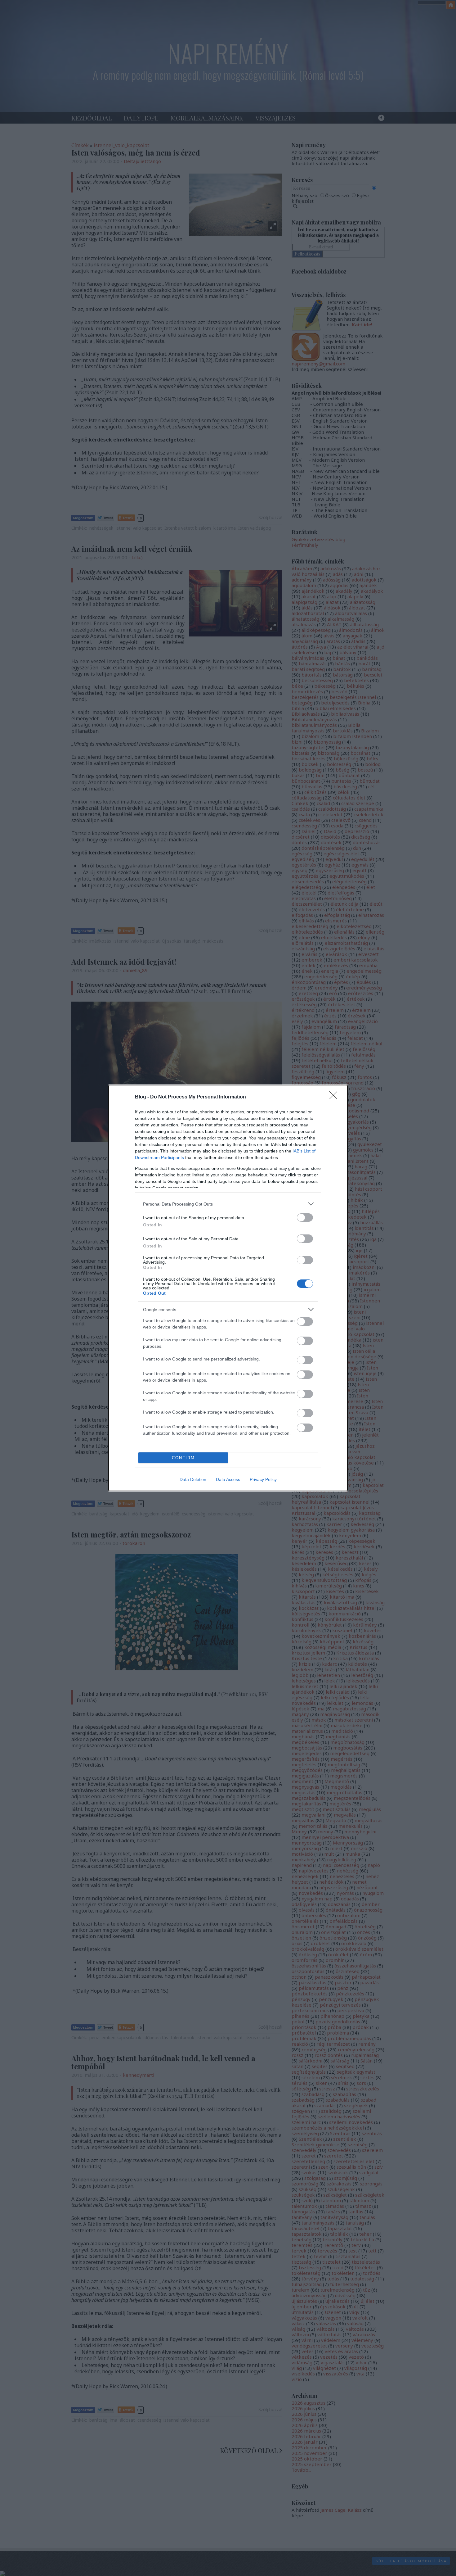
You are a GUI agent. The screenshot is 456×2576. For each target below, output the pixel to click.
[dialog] (228, 1288)
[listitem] (228, 1204)
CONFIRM (183, 1458)
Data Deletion (193, 1479)
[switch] (305, 1218)
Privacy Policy (263, 1479)
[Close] (335, 1097)
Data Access (228, 1479)
